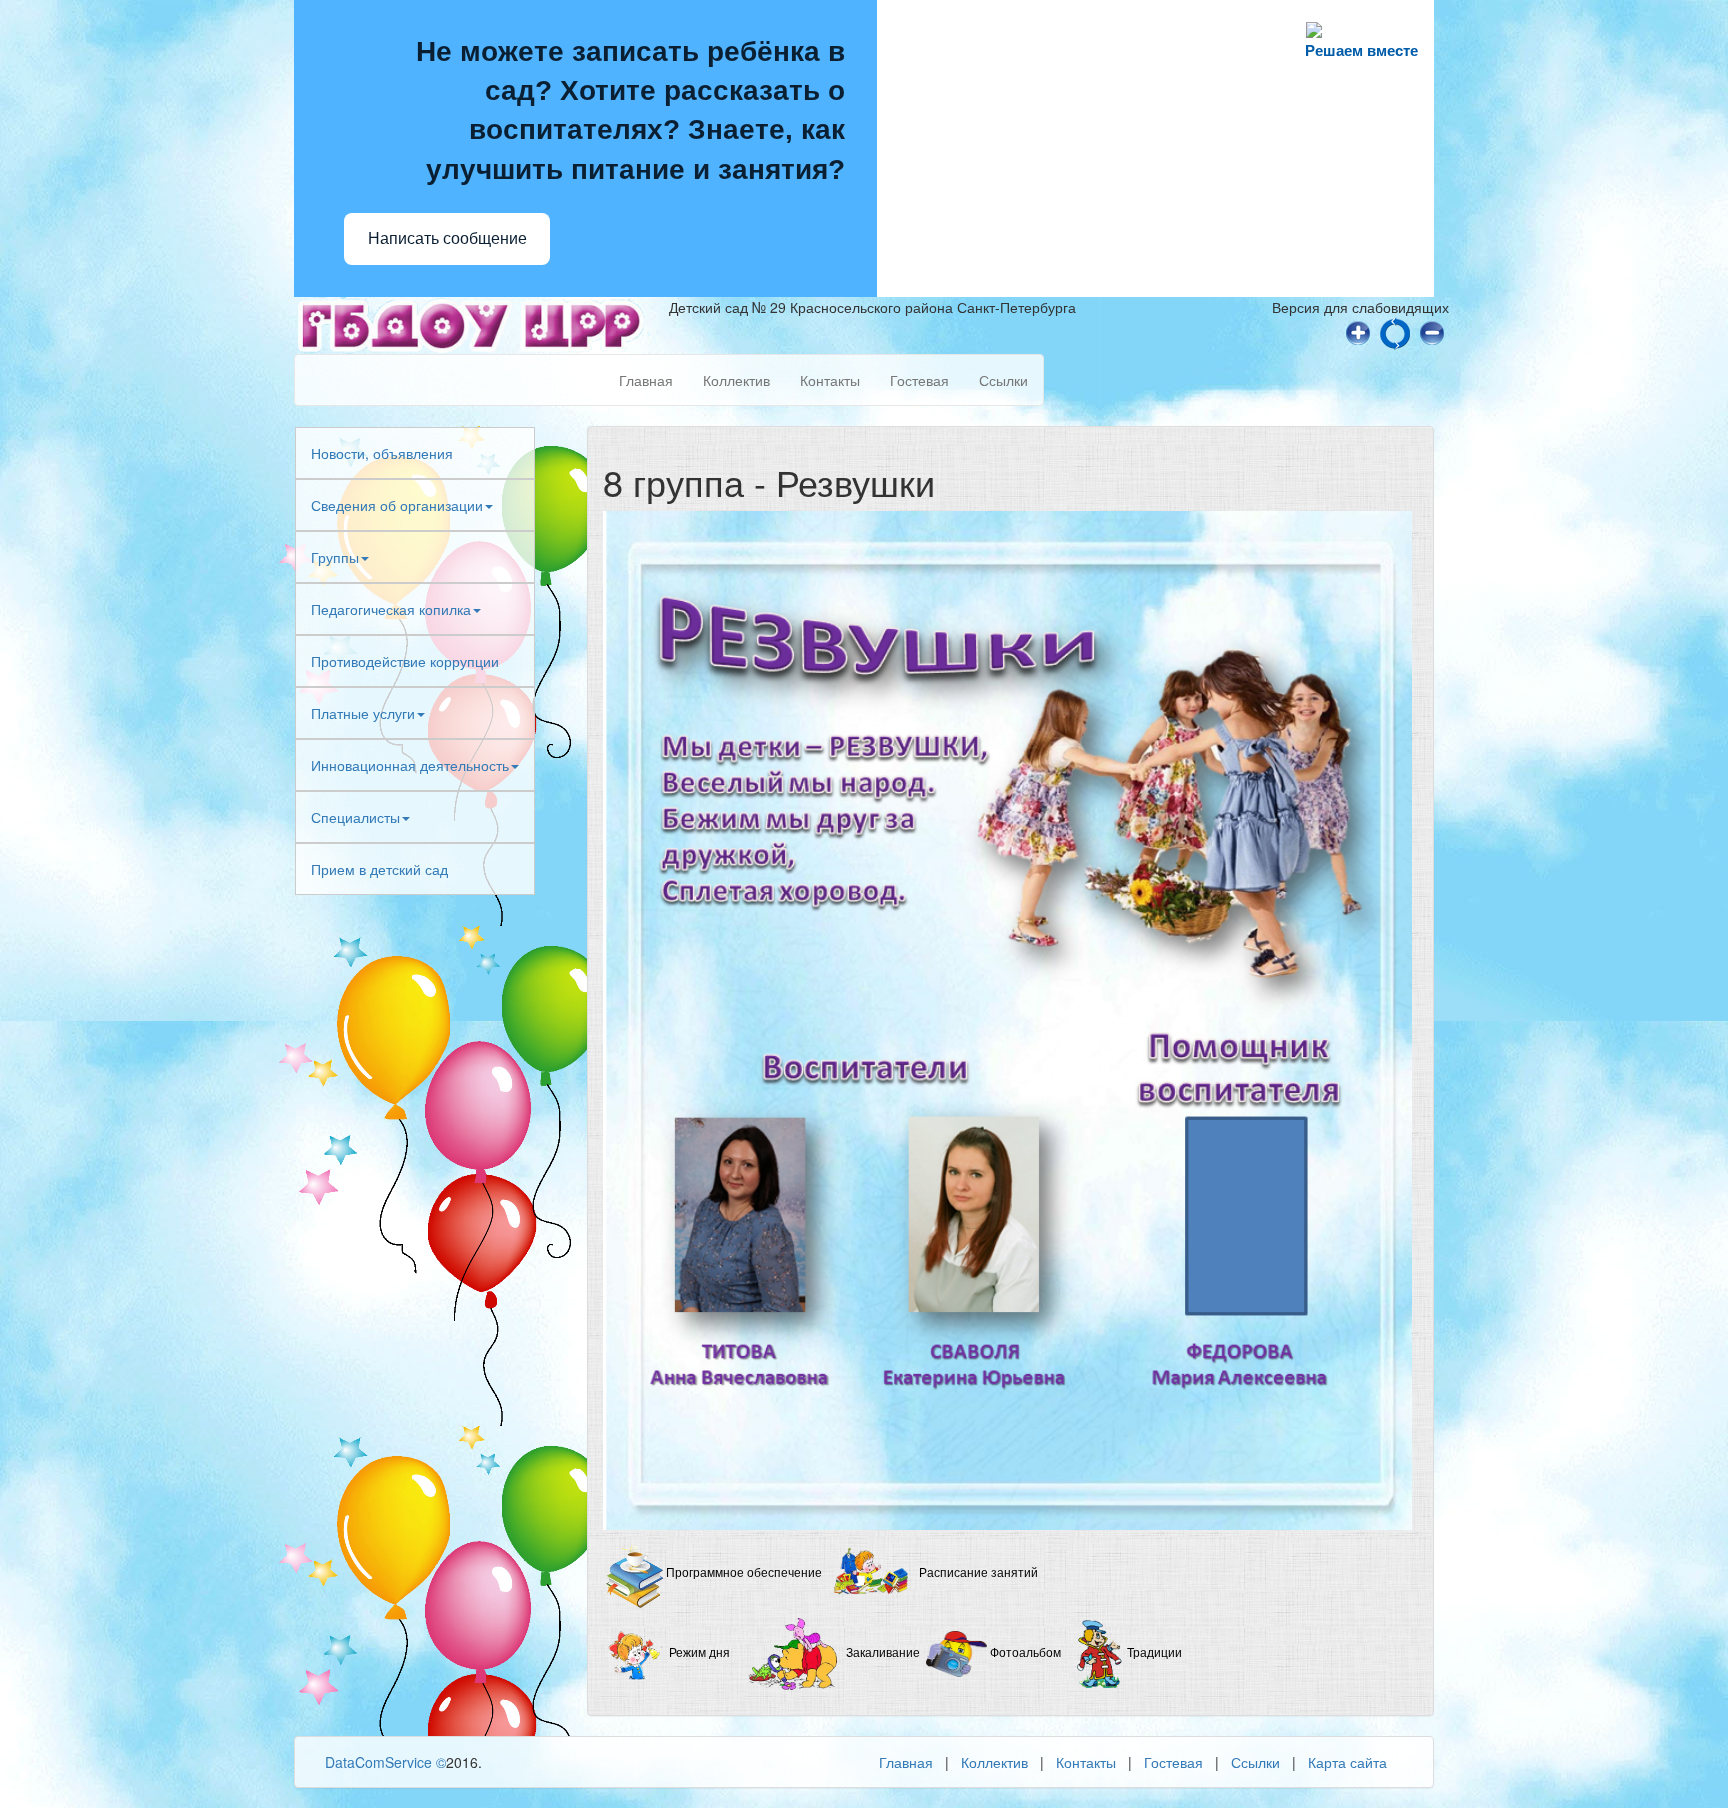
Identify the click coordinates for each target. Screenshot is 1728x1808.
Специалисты (355, 817)
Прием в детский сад (379, 869)
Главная (646, 380)
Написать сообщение (447, 238)
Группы (335, 557)
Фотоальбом (1027, 1654)
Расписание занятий (978, 1574)
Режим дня (699, 1654)
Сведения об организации (397, 505)
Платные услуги (363, 713)
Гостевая (919, 380)
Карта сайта (1347, 1762)
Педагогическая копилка (391, 609)
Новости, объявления (382, 453)
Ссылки (1003, 380)
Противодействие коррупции (405, 661)
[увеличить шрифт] (1358, 331)
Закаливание (883, 1654)
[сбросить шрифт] (1395, 331)
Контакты (830, 380)
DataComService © (385, 1762)
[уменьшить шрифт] (1432, 331)
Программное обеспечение (744, 1574)
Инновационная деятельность (410, 765)
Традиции (1154, 1654)
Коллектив (736, 380)
